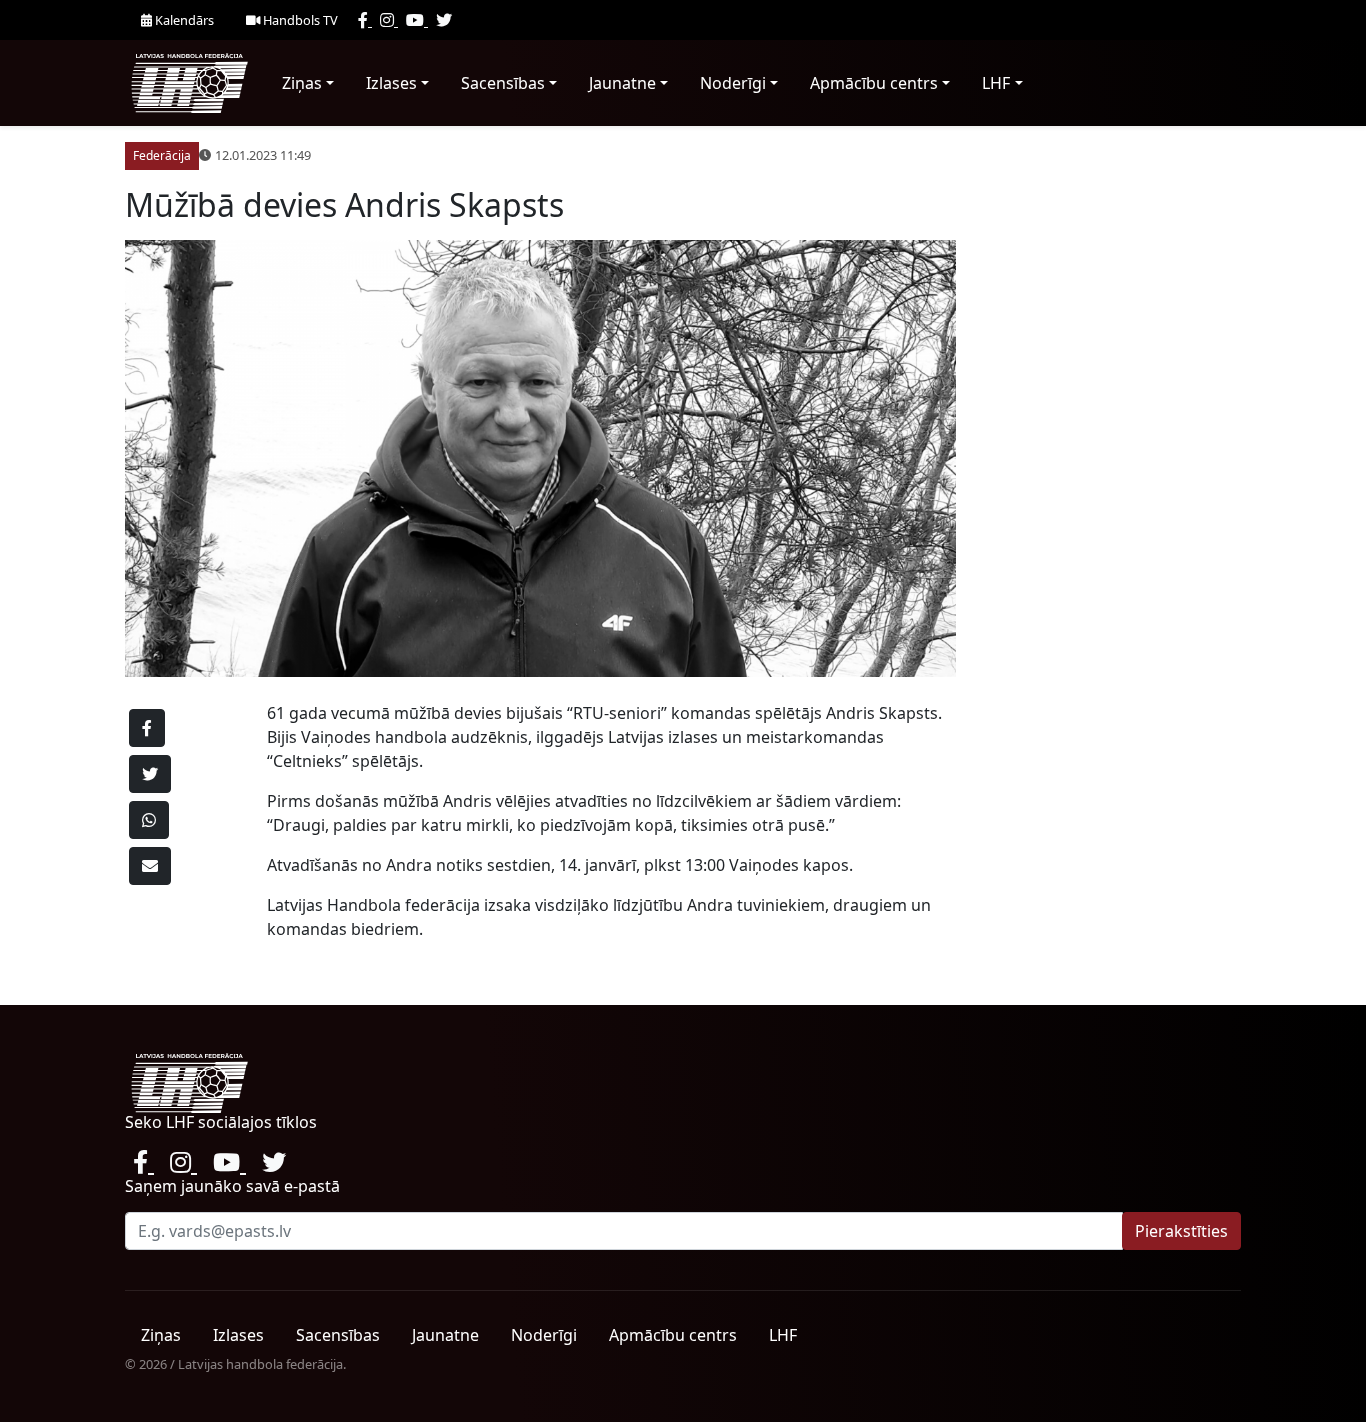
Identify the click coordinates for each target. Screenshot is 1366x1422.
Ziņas (302, 83)
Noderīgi (733, 83)
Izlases (391, 83)
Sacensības (503, 83)
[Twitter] (444, 20)
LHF (996, 83)
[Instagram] (389, 20)
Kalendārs (183, 20)
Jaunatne (622, 83)
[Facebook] (365, 20)
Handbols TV (299, 20)
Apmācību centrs (874, 83)
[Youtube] (417, 20)
